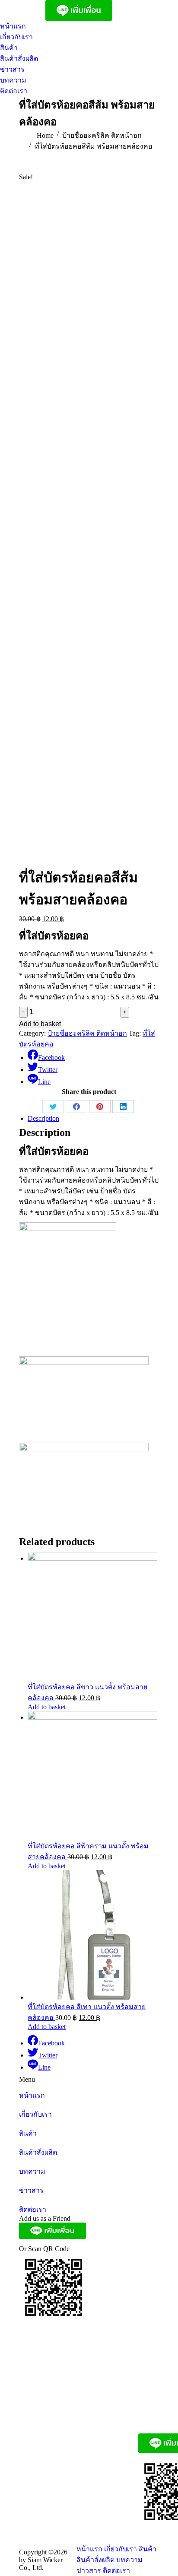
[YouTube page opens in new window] (30, 10)
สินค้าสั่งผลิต (38, 2152)
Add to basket (40, 1024)
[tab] (93, 1119)
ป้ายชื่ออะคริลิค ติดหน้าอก (87, 1033)
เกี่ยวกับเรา (35, 2114)
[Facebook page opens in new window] (17, 10)
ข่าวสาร (31, 2190)
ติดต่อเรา (33, 2209)
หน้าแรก (32, 2095)
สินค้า (28, 2133)
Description (43, 1118)
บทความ (32, 2171)
